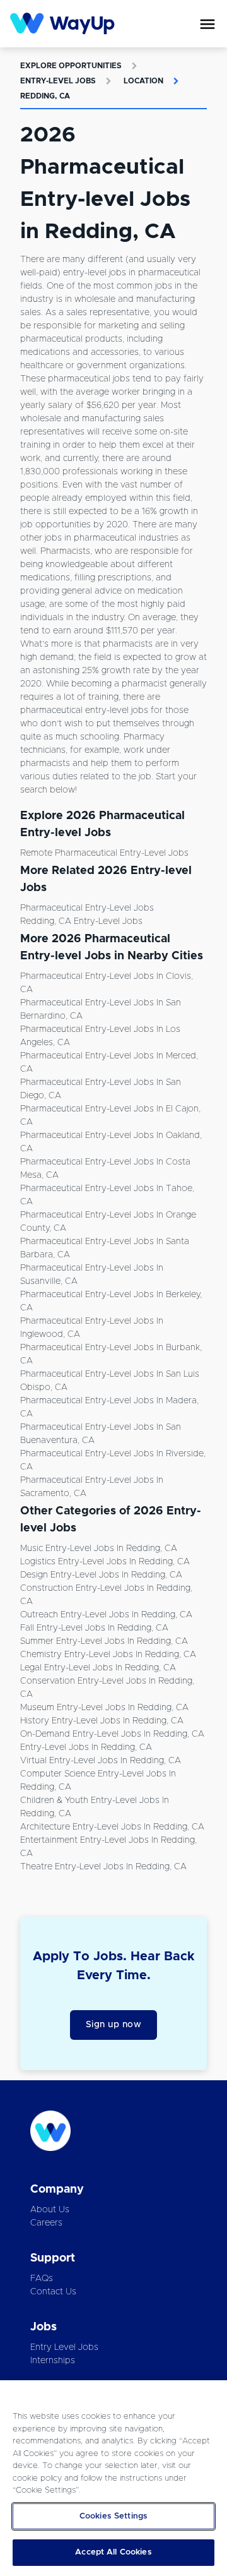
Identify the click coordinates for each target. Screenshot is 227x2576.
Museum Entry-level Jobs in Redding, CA (104, 1708)
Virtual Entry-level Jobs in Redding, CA (101, 1761)
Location (143, 81)
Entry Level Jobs (64, 2347)
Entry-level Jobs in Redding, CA (86, 1747)
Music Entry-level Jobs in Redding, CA (99, 1549)
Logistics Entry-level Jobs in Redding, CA (105, 1562)
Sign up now (114, 2025)
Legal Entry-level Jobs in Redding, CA (98, 1668)
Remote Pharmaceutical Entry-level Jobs (104, 853)
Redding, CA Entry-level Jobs (81, 921)
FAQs (42, 2279)
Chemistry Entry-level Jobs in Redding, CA (108, 1655)
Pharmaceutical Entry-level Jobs (87, 908)
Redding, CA (45, 96)
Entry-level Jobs (58, 81)
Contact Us (53, 2292)
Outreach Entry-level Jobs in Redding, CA (106, 1615)
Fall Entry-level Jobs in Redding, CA (94, 1628)
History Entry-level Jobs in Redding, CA (102, 1721)
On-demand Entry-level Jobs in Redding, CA (112, 1734)
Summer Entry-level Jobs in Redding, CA (104, 1641)
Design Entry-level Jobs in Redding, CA (101, 1575)
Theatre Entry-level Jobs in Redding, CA (103, 1867)
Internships (53, 2361)
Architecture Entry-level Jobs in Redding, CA (112, 1827)
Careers (46, 2223)
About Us (50, 2210)
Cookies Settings (113, 2516)
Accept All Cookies (113, 2552)
